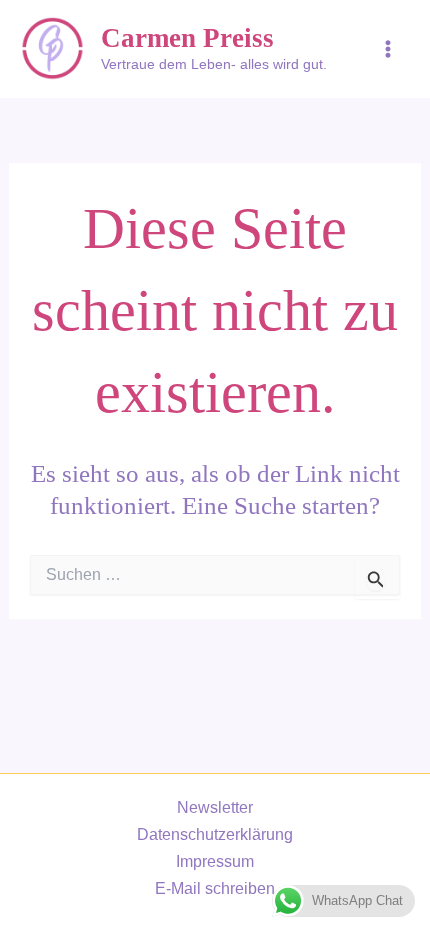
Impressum (215, 861)
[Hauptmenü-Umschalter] (387, 49)
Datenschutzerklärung (215, 834)
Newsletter (215, 807)
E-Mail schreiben (215, 888)
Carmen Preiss (187, 38)
